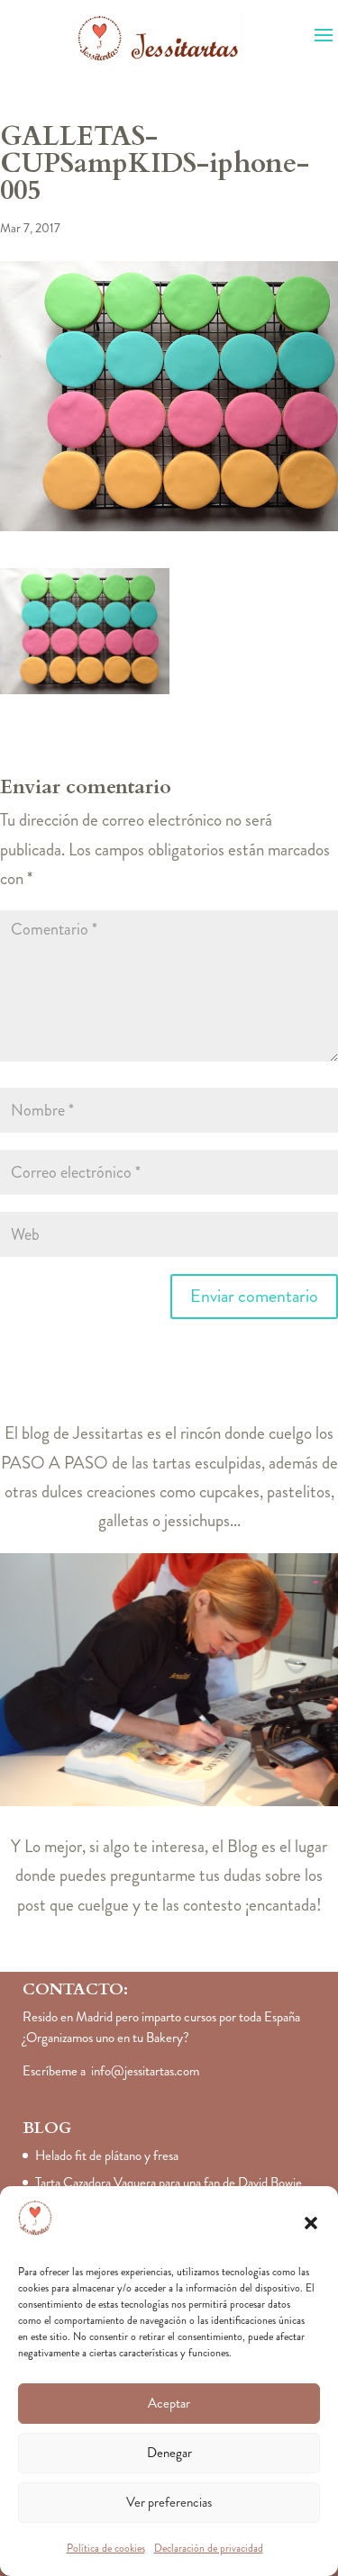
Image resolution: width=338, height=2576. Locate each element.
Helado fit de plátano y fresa (107, 2156)
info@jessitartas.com (145, 2071)
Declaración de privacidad (209, 2548)
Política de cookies (106, 2548)
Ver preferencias (169, 2502)
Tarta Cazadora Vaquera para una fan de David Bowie (169, 2183)
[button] (311, 2223)
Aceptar (169, 2403)
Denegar (169, 2453)
